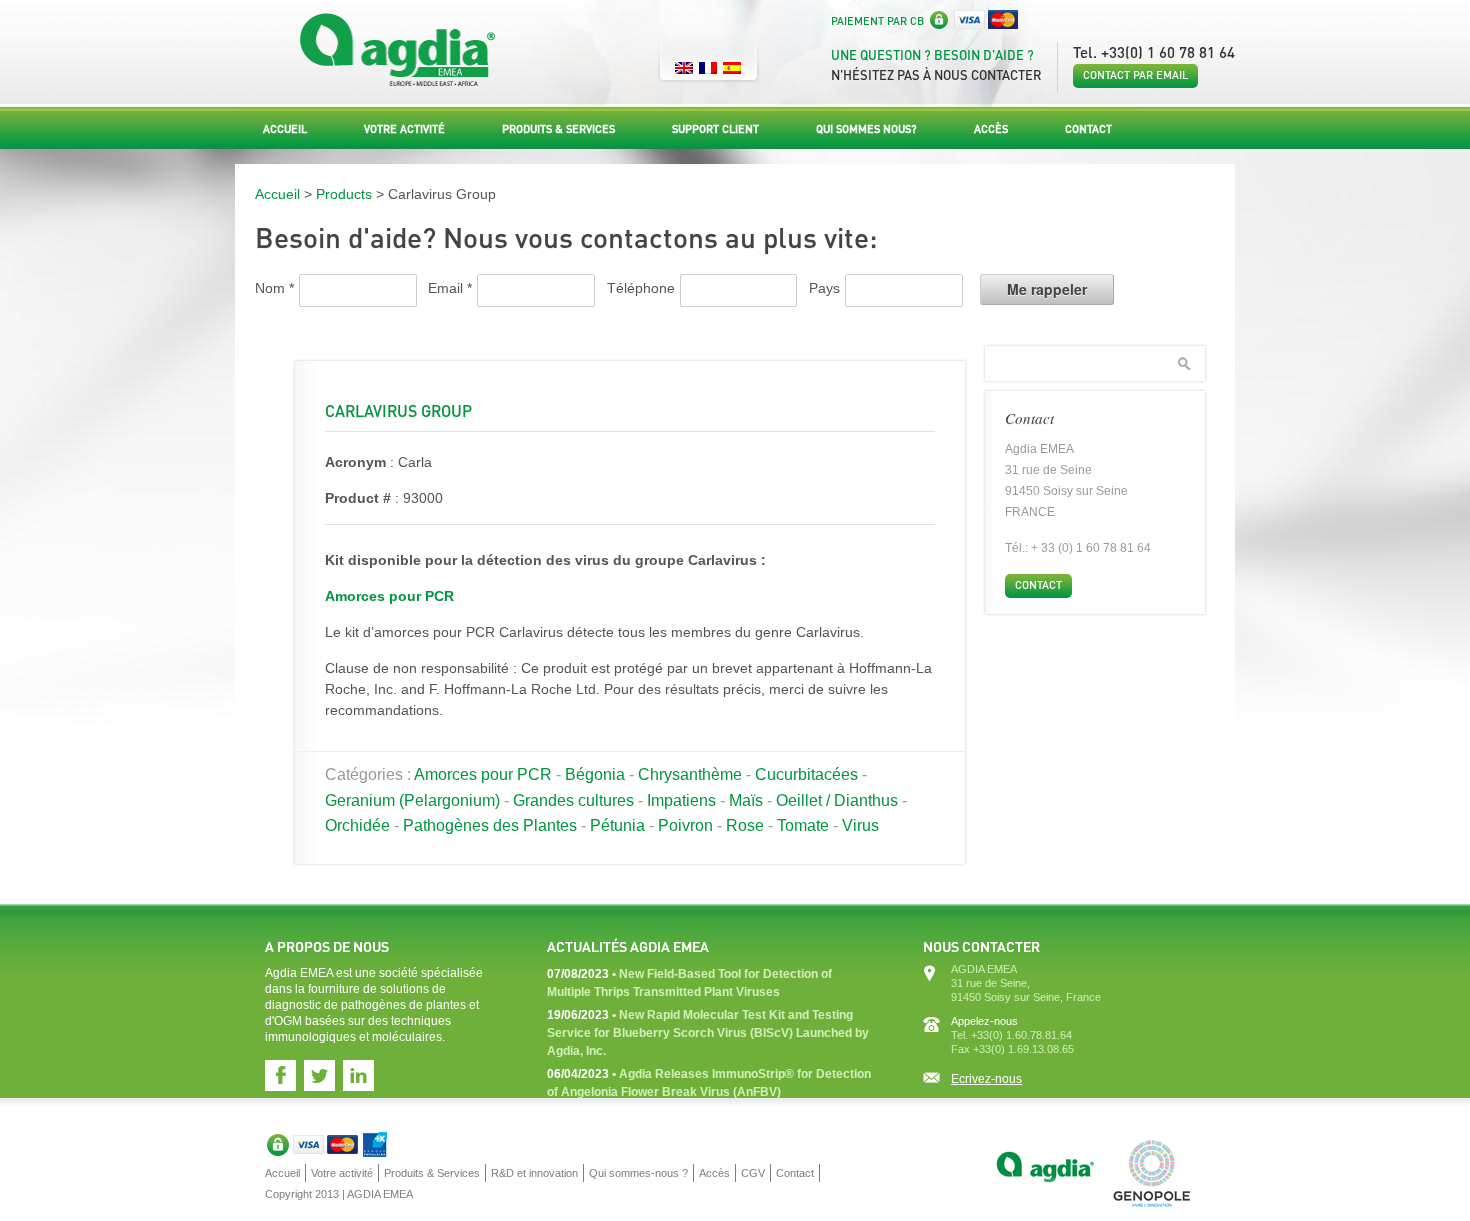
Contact (1088, 129)
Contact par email (1135, 75)
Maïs (746, 800)
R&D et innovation (534, 1173)
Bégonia (595, 774)
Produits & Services (558, 129)
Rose (745, 825)
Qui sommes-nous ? (638, 1173)
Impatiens (681, 800)
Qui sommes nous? (866, 129)
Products (344, 194)
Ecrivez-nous (986, 1079)
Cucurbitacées (806, 774)
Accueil (285, 129)
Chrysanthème (690, 774)
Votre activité (404, 129)
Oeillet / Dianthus (837, 800)
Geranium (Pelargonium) (412, 800)
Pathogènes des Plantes (490, 825)
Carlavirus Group (398, 410)
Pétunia (617, 825)
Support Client (715, 129)
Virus (860, 825)
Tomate (803, 825)
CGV (753, 1173)
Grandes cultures (573, 800)
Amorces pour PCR (389, 596)
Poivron (685, 825)
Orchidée (357, 825)
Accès (991, 129)
